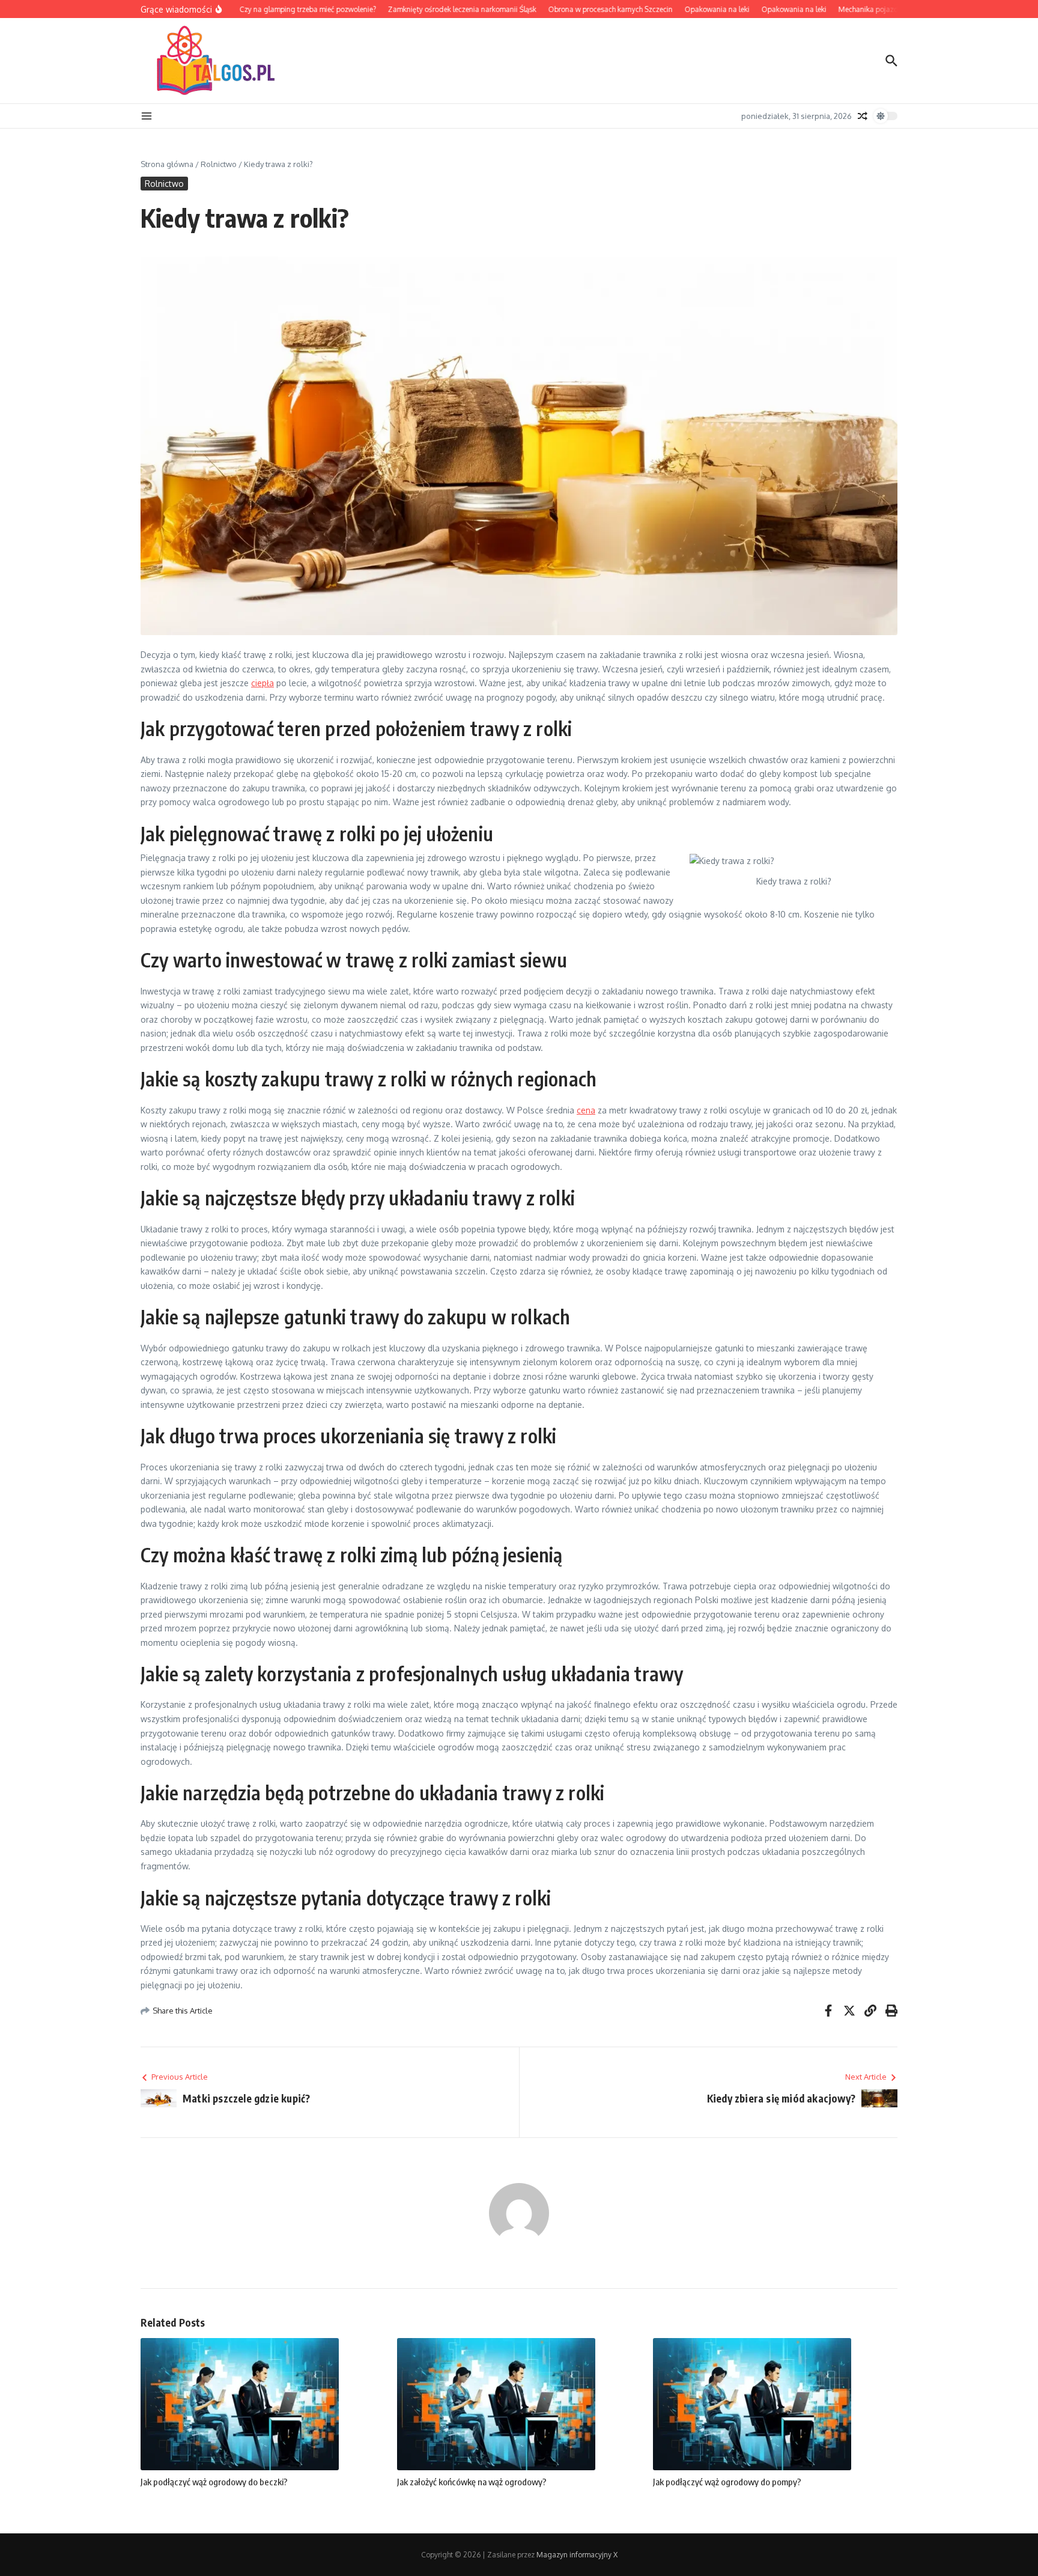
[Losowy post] (863, 116)
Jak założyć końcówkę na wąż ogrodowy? (472, 2482)
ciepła (263, 683)
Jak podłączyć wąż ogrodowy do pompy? (727, 2482)
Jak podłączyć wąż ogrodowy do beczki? (214, 2482)
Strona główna (167, 164)
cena (586, 1110)
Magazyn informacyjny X (577, 2555)
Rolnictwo (219, 164)
